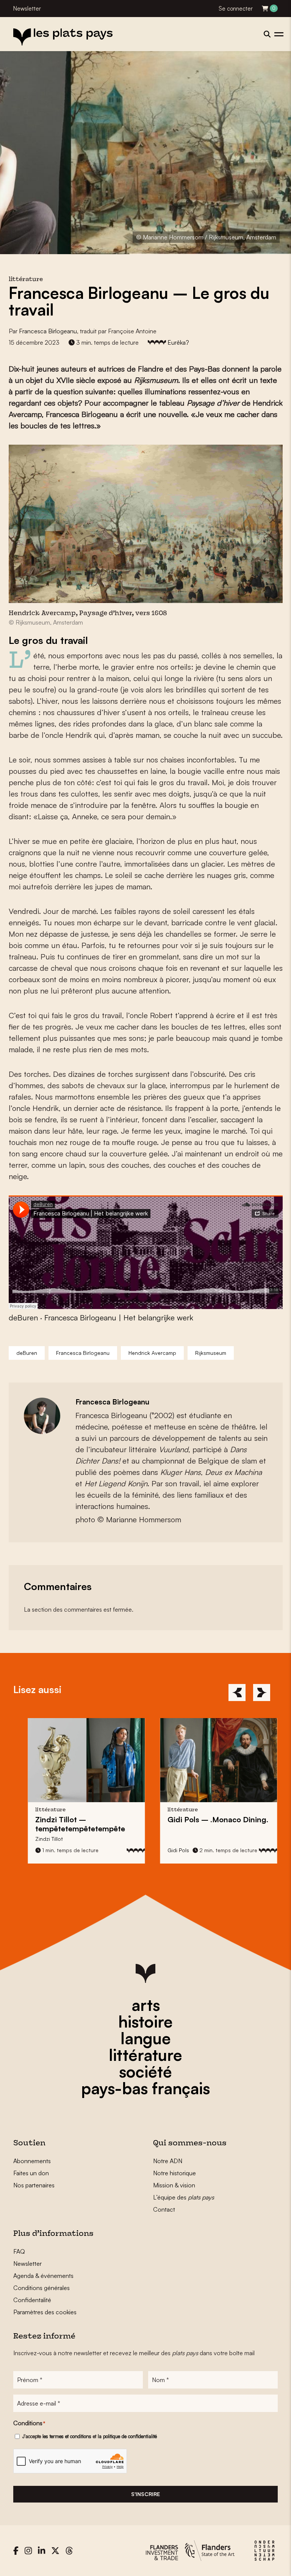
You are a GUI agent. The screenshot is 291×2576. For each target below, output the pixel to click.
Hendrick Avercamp (152, 1353)
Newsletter (27, 9)
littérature (145, 2055)
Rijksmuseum (211, 1353)
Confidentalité (32, 2300)
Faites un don (31, 2173)
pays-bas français (145, 2088)
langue (146, 2038)
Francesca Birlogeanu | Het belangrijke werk (119, 1318)
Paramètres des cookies (45, 2312)
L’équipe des (184, 2197)
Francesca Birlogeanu (48, 331)
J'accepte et (90, 2436)
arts (146, 2005)
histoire (145, 2021)
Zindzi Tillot (42, 1839)
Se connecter (236, 9)
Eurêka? (178, 342)
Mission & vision (174, 2185)
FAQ (19, 2251)
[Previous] (237, 1693)
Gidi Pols (171, 1850)
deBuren (23, 1318)
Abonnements (32, 2161)
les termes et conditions (67, 2436)
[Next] (262, 1693)
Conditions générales (41, 2288)
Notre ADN (168, 2161)
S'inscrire (145, 2494)
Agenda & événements (43, 2276)
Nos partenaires (34, 2185)
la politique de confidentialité (127, 2436)
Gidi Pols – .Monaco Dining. (211, 1819)
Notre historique (174, 2173)
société (145, 2071)
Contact (164, 2209)
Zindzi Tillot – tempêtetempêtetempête (73, 1824)
